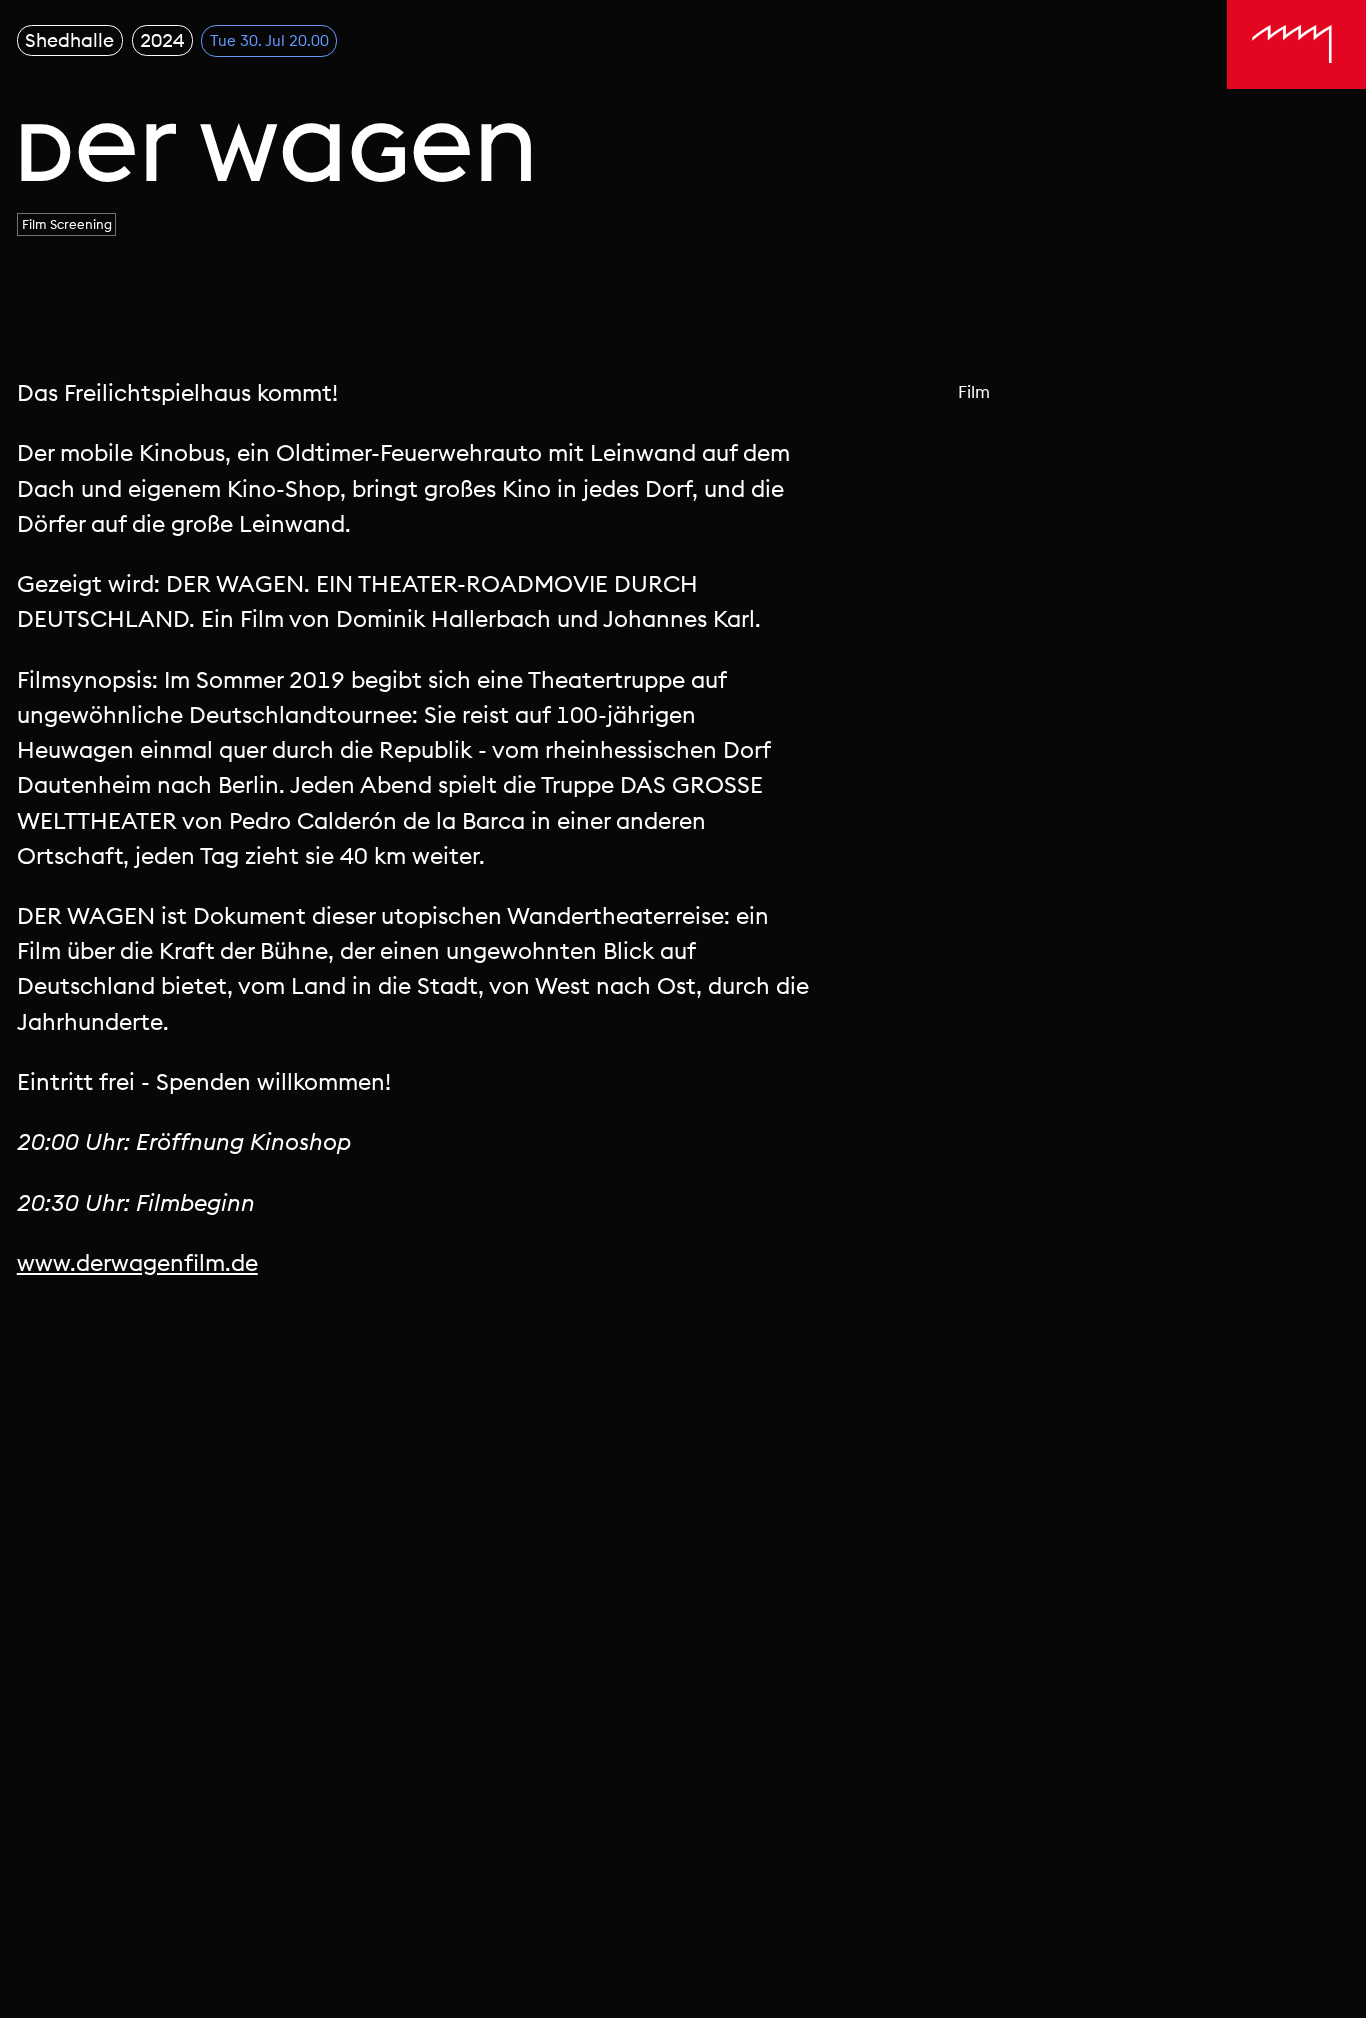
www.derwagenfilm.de (137, 1262)
